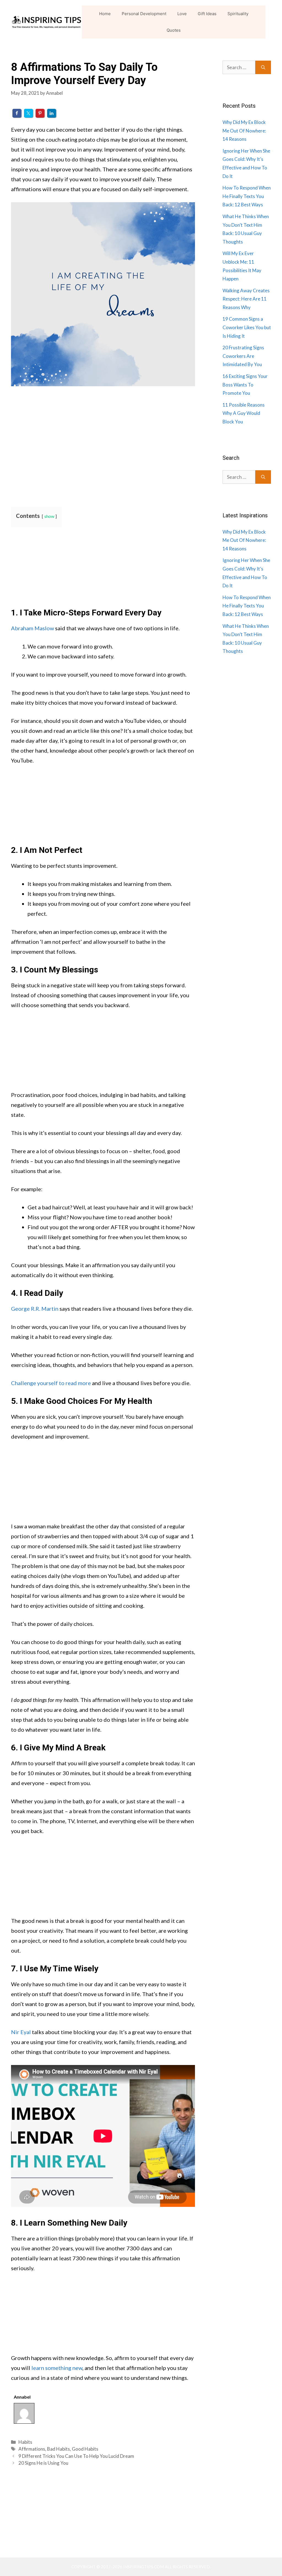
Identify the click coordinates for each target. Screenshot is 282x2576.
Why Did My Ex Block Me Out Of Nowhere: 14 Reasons (244, 131)
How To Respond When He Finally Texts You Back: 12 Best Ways (247, 196)
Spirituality (238, 14)
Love (182, 14)
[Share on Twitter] (28, 113)
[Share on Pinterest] (40, 113)
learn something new (57, 2368)
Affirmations (32, 2449)
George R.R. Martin (35, 1309)
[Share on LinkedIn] (51, 113)
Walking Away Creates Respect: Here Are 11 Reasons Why (246, 299)
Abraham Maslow (32, 628)
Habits (25, 2442)
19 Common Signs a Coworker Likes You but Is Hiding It (247, 327)
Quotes (174, 30)
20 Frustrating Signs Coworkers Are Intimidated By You (243, 356)
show (49, 516)
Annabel (22, 2397)
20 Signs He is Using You (43, 2463)
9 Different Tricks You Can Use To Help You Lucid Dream (76, 2456)
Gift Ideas (207, 14)
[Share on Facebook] (17, 113)
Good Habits (85, 2449)
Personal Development (144, 14)
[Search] (263, 67)
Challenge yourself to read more (51, 1383)
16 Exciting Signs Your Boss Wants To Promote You (245, 385)
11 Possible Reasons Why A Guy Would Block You (244, 413)
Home (105, 14)
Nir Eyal (21, 2032)
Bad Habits (59, 2449)
